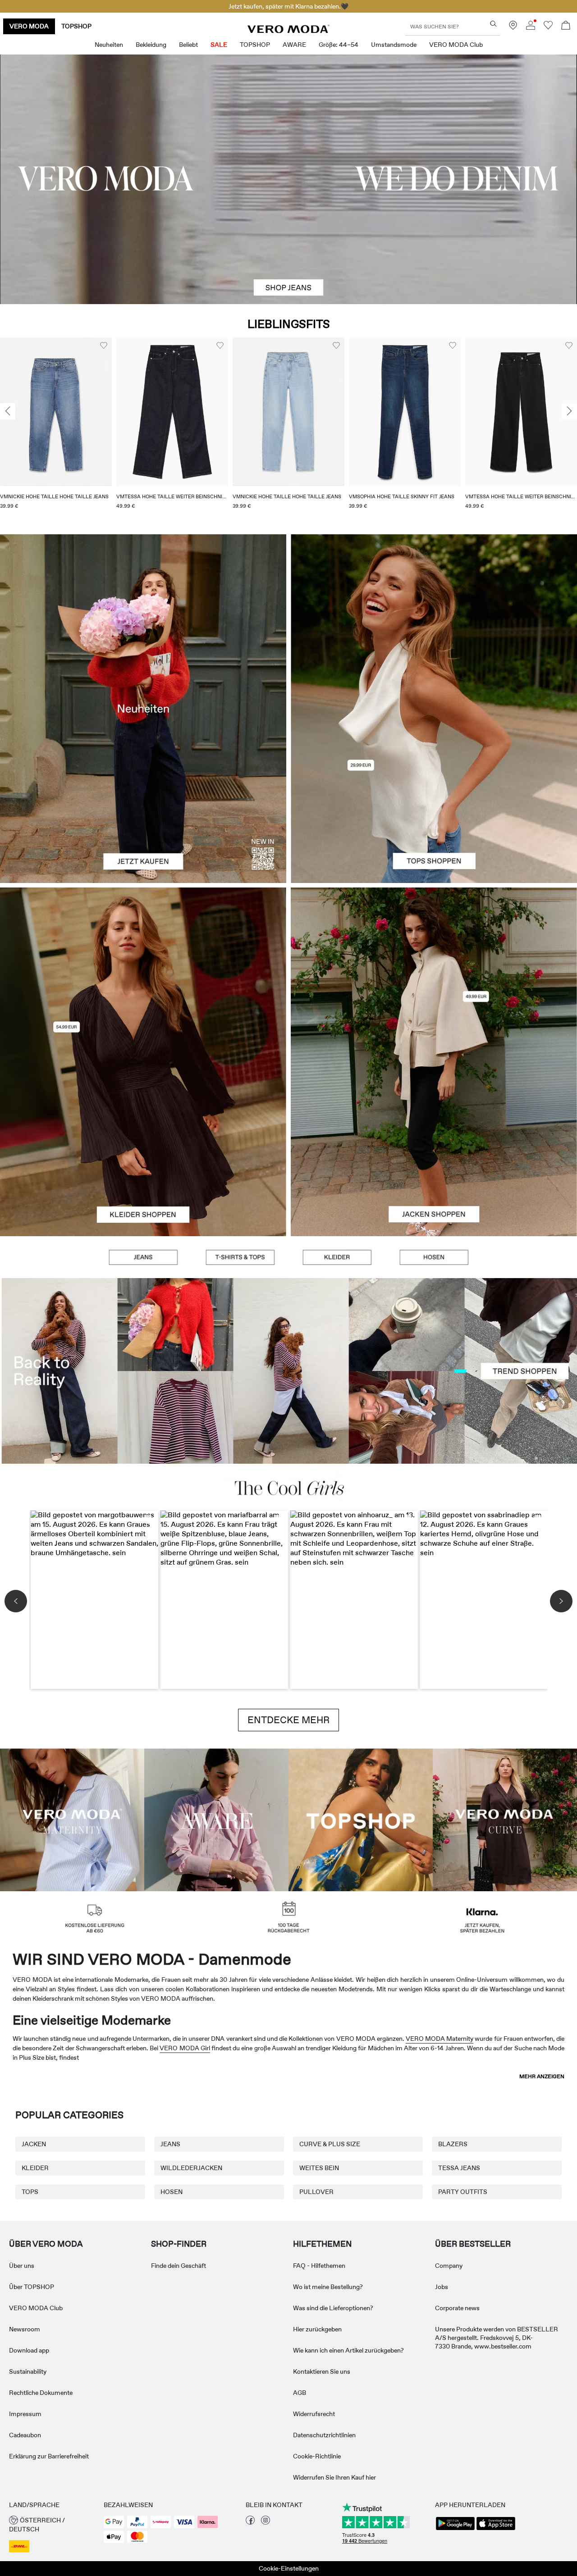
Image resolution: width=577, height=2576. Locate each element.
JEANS (170, 2144)
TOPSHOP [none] (76, 26)
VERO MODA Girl (185, 2048)
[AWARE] (216, 1819)
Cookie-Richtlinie (317, 2456)
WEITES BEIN (319, 2168)
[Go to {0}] (288, 179)
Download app (29, 2350)
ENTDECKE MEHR (288, 1720)
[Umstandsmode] (72, 1819)
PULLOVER (316, 2192)
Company (449, 2266)
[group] (56, 429)
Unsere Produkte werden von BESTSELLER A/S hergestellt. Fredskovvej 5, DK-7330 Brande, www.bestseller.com (497, 2338)
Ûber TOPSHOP (32, 2287)
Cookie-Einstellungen (289, 2568)
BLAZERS (453, 2144)
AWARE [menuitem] (294, 45)
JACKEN (34, 2144)
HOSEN (172, 2192)
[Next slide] (569, 411)
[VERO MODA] (288, 31)
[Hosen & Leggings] (434, 1257)
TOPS (30, 2192)
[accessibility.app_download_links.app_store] (496, 2529)
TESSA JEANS (459, 2168)
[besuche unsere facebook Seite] (250, 2522)
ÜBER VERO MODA (46, 2244)
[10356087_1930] (143, 975)
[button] (56, 412)
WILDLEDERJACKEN (191, 2168)
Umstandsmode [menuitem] (394, 45)
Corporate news (457, 2308)
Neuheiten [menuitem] (109, 45)
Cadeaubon (25, 2435)
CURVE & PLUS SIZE (330, 2144)
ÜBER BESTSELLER (473, 2244)
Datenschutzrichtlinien (324, 2435)
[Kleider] (143, 1149)
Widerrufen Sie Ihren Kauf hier (334, 2477)
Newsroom (25, 2329)
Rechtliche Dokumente (41, 2393)
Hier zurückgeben (317, 2329)
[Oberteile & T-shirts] (434, 796)
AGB (300, 2393)
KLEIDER (35, 2168)
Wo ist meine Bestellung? (328, 2287)
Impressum (25, 2414)
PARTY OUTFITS (463, 2192)
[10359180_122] (434, 975)
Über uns (22, 2266)
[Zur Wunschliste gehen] (548, 27)
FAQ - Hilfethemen (319, 2266)
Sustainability (28, 2371)
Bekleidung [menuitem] (151, 45)
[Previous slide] (8, 411)
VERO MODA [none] (29, 26)
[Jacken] (434, 1149)
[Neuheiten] (143, 709)
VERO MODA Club (36, 2308)
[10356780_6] (434, 621)
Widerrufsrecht (314, 2414)
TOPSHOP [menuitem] (255, 45)
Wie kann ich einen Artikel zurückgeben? (348, 2350)
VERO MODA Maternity (440, 2039)
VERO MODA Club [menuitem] (456, 45)
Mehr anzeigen (542, 2076)
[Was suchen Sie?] (493, 24)
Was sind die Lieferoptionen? (333, 2308)
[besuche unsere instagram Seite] (266, 2522)
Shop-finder (179, 2244)
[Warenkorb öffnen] (566, 26)
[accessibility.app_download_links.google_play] (455, 2529)
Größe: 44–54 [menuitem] (339, 45)
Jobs (442, 2287)
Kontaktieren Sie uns (322, 2371)
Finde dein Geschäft (179, 2266)
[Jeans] (143, 1257)
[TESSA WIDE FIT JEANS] (288, 1371)
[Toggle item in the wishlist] (104, 346)
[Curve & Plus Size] (505, 1819)
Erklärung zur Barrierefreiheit (49, 2456)
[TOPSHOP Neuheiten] (361, 1819)
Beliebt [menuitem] (188, 45)
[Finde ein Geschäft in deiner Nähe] (513, 27)
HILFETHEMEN (322, 2244)
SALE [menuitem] (219, 45)
